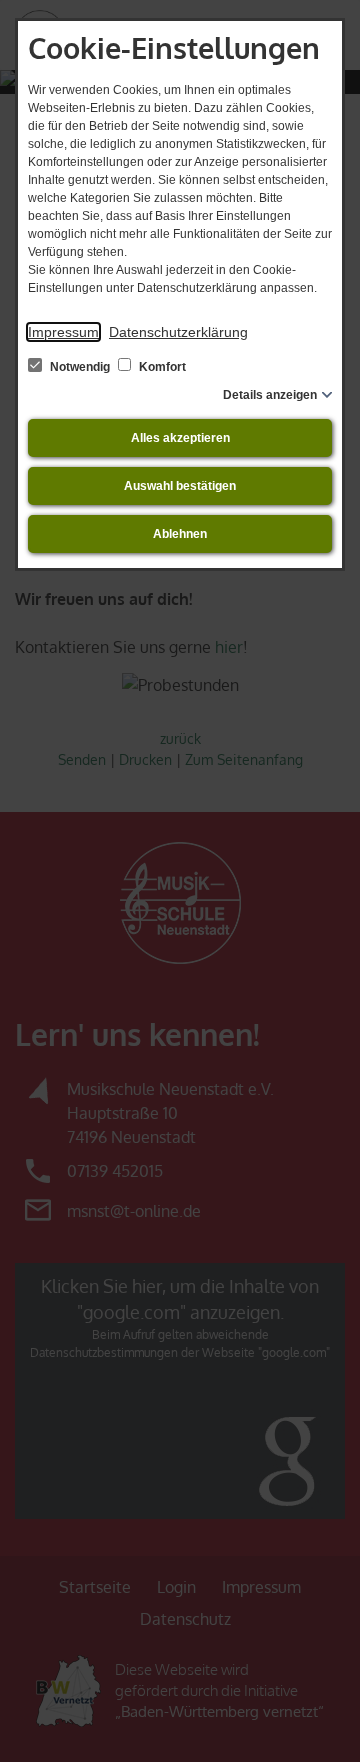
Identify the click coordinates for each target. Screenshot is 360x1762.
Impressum (63, 332)
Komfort (161, 367)
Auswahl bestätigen (180, 486)
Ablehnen (180, 534)
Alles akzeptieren (180, 438)
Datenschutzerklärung (178, 332)
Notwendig (80, 367)
